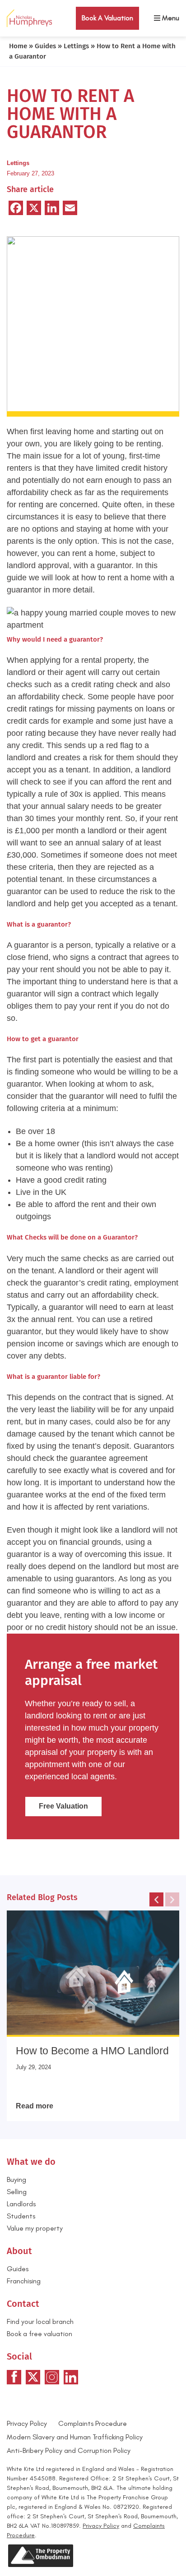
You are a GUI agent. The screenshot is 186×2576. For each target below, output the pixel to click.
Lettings (76, 46)
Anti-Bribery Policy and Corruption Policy (70, 2450)
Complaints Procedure (93, 2423)
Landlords (21, 2204)
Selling (17, 2192)
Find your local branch (40, 2321)
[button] (156, 1899)
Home (18, 46)
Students (21, 2216)
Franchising (24, 2281)
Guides (45, 46)
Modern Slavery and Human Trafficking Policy (75, 2437)
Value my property (35, 2228)
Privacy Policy (27, 2423)
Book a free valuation (40, 2334)
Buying (16, 2179)
